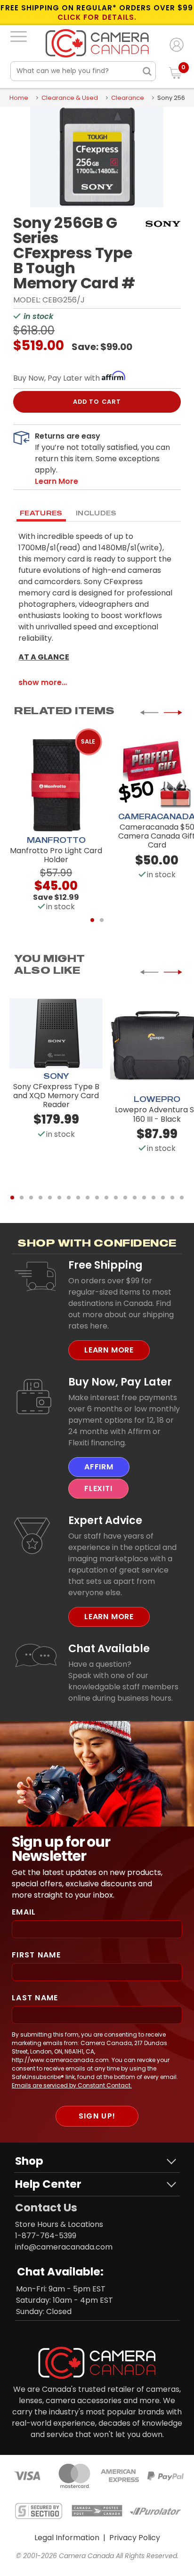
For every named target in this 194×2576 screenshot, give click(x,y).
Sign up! (97, 2116)
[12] (116, 1198)
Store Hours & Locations (59, 2224)
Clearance (128, 98)
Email (24, 1912)
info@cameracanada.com (64, 2247)
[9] (88, 1198)
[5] (50, 1198)
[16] (154, 1198)
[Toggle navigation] (19, 36)
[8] (78, 1198)
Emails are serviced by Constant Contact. (72, 2085)
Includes (96, 513)
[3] (31, 1198)
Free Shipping (105, 1265)
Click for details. (97, 17)
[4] (40, 1198)
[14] (135, 1198)
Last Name (35, 1998)
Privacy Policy (135, 2538)
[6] (59, 1198)
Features (41, 513)
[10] (97, 1198)
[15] (144, 1198)
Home (19, 98)
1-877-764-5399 (46, 2236)
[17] (163, 1198)
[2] (102, 920)
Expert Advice (105, 1520)
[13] (125, 1198)
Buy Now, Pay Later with (57, 378)
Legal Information (67, 2538)
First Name (36, 1955)
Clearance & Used (70, 98)
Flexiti (98, 1488)
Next (173, 713)
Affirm (99, 1467)
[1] (92, 920)
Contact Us (46, 2208)
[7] (69, 1198)
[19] (182, 1198)
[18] (172, 1198)
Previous (149, 713)
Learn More (109, 1350)
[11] (106, 1198)
